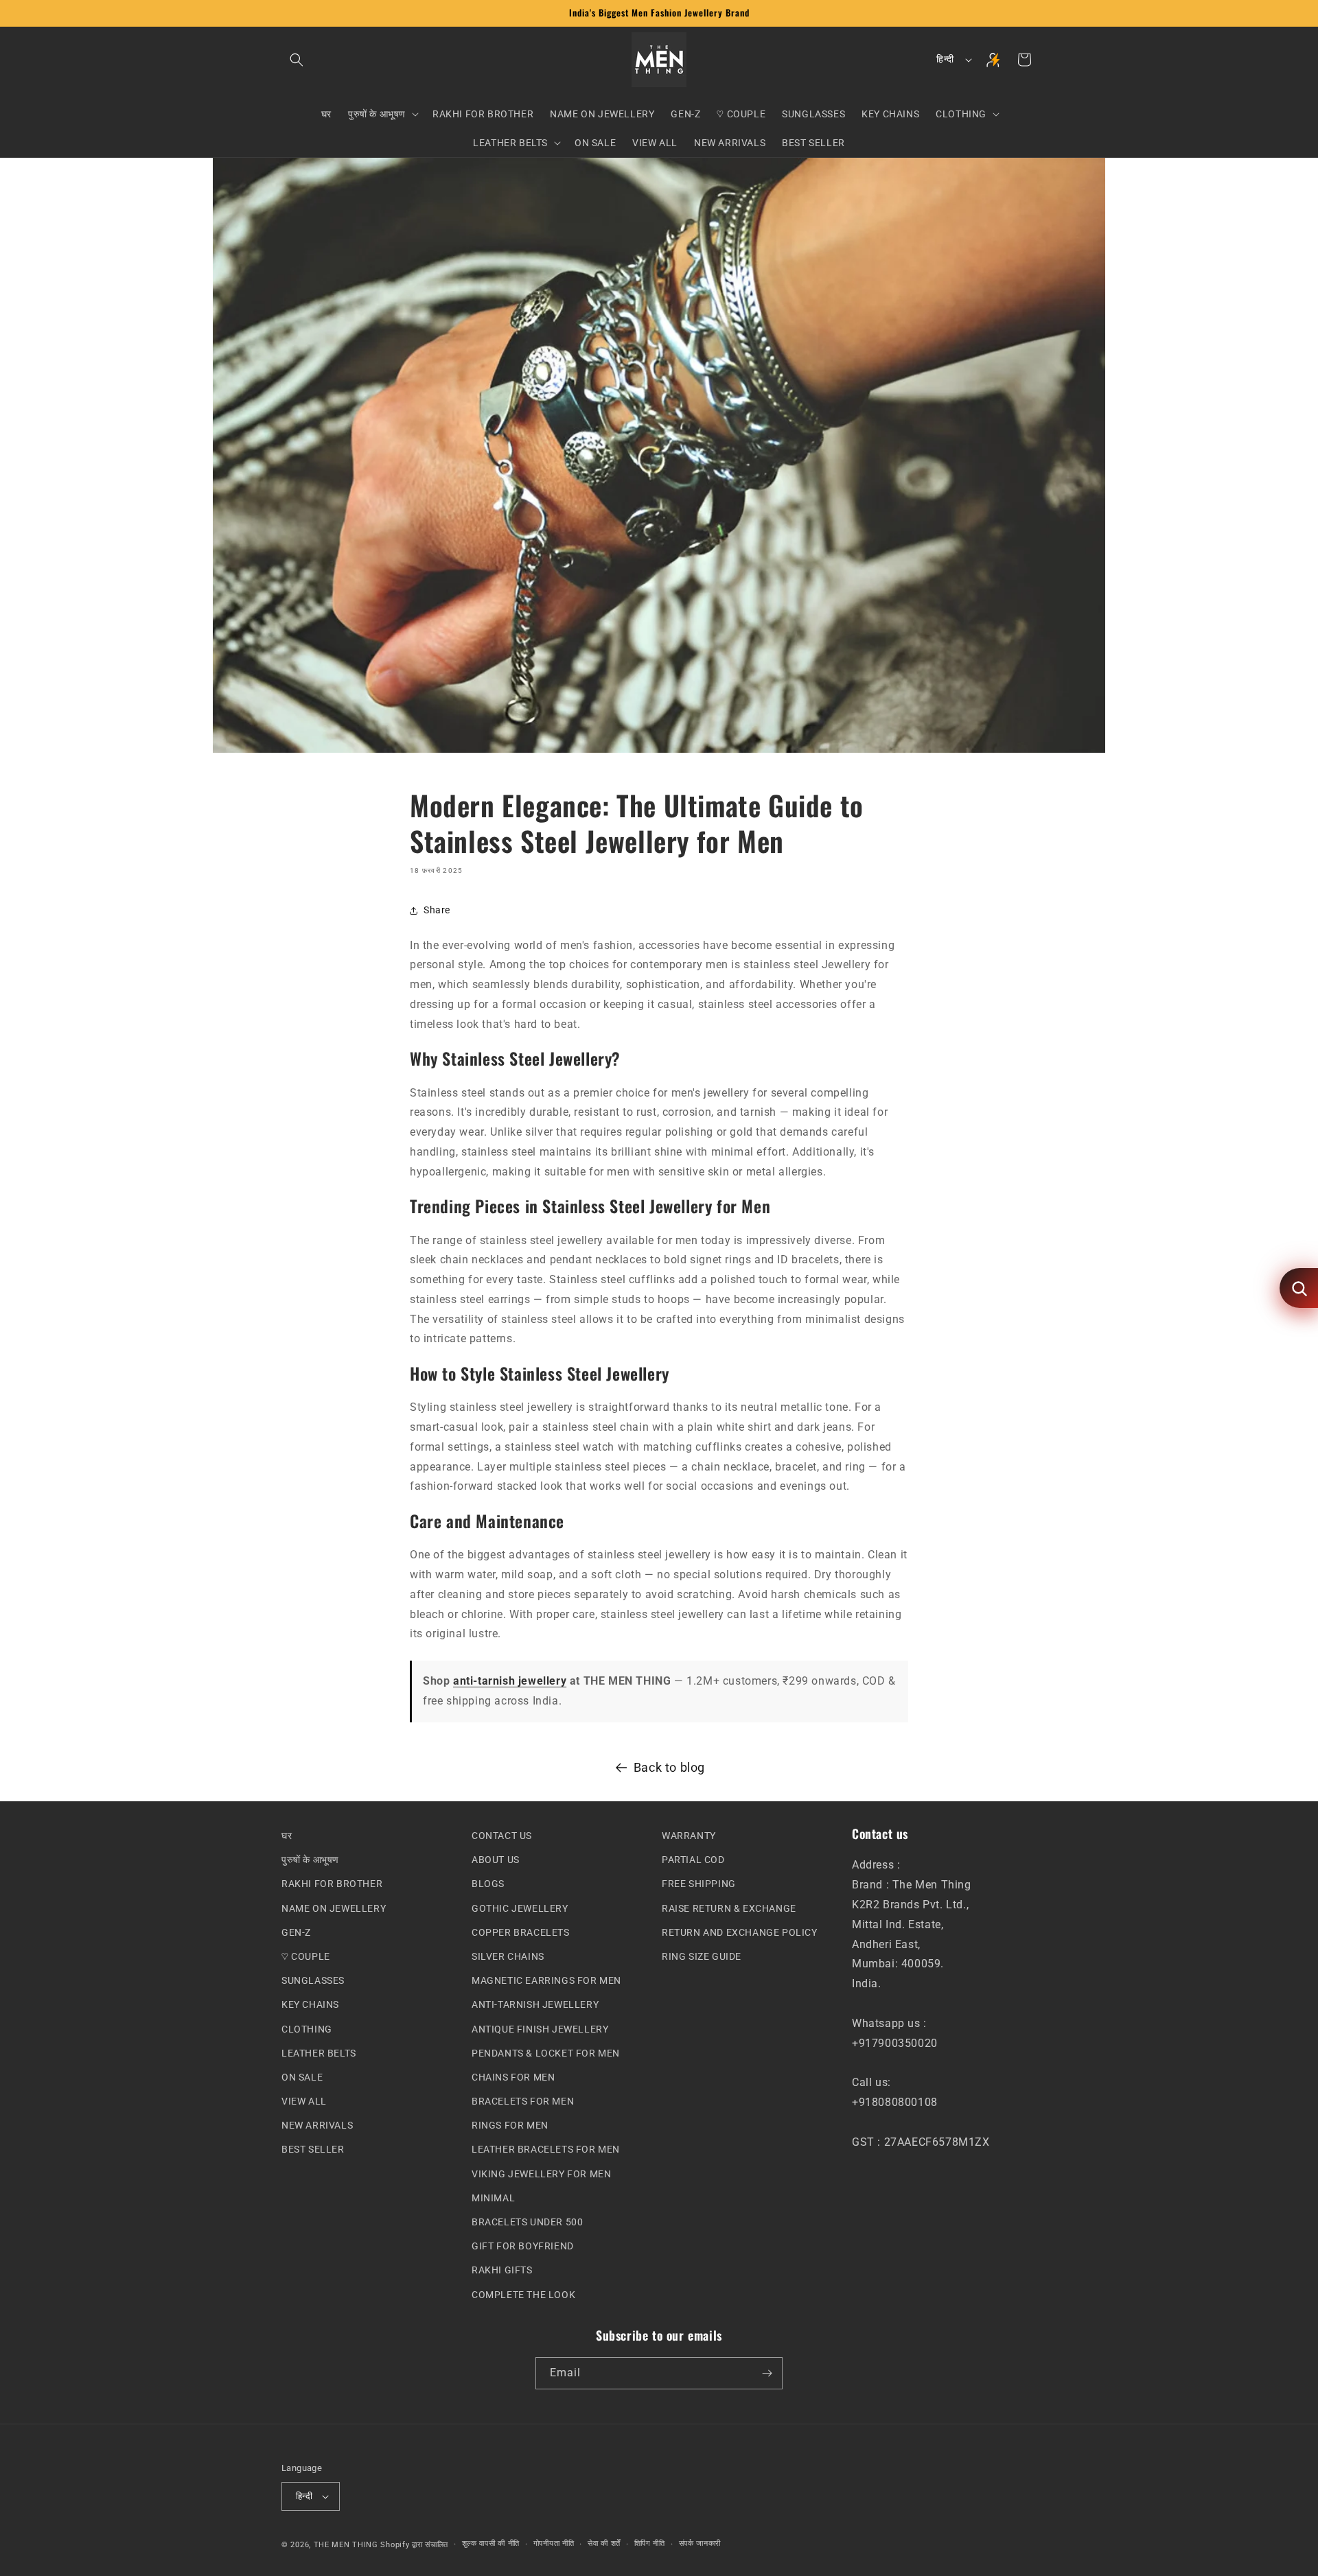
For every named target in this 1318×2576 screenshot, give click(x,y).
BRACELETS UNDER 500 (527, 2222)
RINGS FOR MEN (510, 2125)
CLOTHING (307, 2028)
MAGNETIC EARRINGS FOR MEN (546, 1980)
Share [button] (437, 910)
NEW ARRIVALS (317, 2125)
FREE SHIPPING (699, 1884)
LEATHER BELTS (319, 2052)
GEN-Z (296, 1932)
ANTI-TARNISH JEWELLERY (535, 2004)
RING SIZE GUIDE (702, 1956)
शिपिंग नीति (650, 2543)
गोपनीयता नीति (554, 2543)
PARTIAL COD (693, 1860)
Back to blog (669, 1767)
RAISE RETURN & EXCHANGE (729, 1908)
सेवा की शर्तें (604, 2543)
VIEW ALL (304, 2101)
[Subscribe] (767, 2373)
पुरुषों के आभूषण (310, 1860)
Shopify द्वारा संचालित (414, 2544)
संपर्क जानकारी (700, 2543)
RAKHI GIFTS (502, 2270)
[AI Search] (1299, 1288)
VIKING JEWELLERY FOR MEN (541, 2173)
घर (287, 1836)
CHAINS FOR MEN (513, 2077)
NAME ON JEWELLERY (334, 1908)
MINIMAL (493, 2197)
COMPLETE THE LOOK (523, 2294)
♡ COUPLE (306, 1956)
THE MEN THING (346, 2544)
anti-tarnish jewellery (510, 1681)
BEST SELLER (313, 2149)
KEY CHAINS (310, 2004)
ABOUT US (496, 1860)
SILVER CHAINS (508, 1956)
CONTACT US (502, 1836)
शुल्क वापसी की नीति (491, 2543)
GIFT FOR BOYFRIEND (523, 2246)
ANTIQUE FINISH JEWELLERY (540, 2028)
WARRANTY (689, 1836)
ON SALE (302, 2077)
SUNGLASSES (313, 1980)
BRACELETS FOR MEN (523, 2101)
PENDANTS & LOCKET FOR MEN (546, 2052)
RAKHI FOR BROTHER (332, 1884)
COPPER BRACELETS (521, 1932)
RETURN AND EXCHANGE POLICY (740, 1932)
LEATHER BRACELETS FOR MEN (546, 2149)
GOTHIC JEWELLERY (520, 1908)
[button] (297, 60)
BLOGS (488, 1884)
